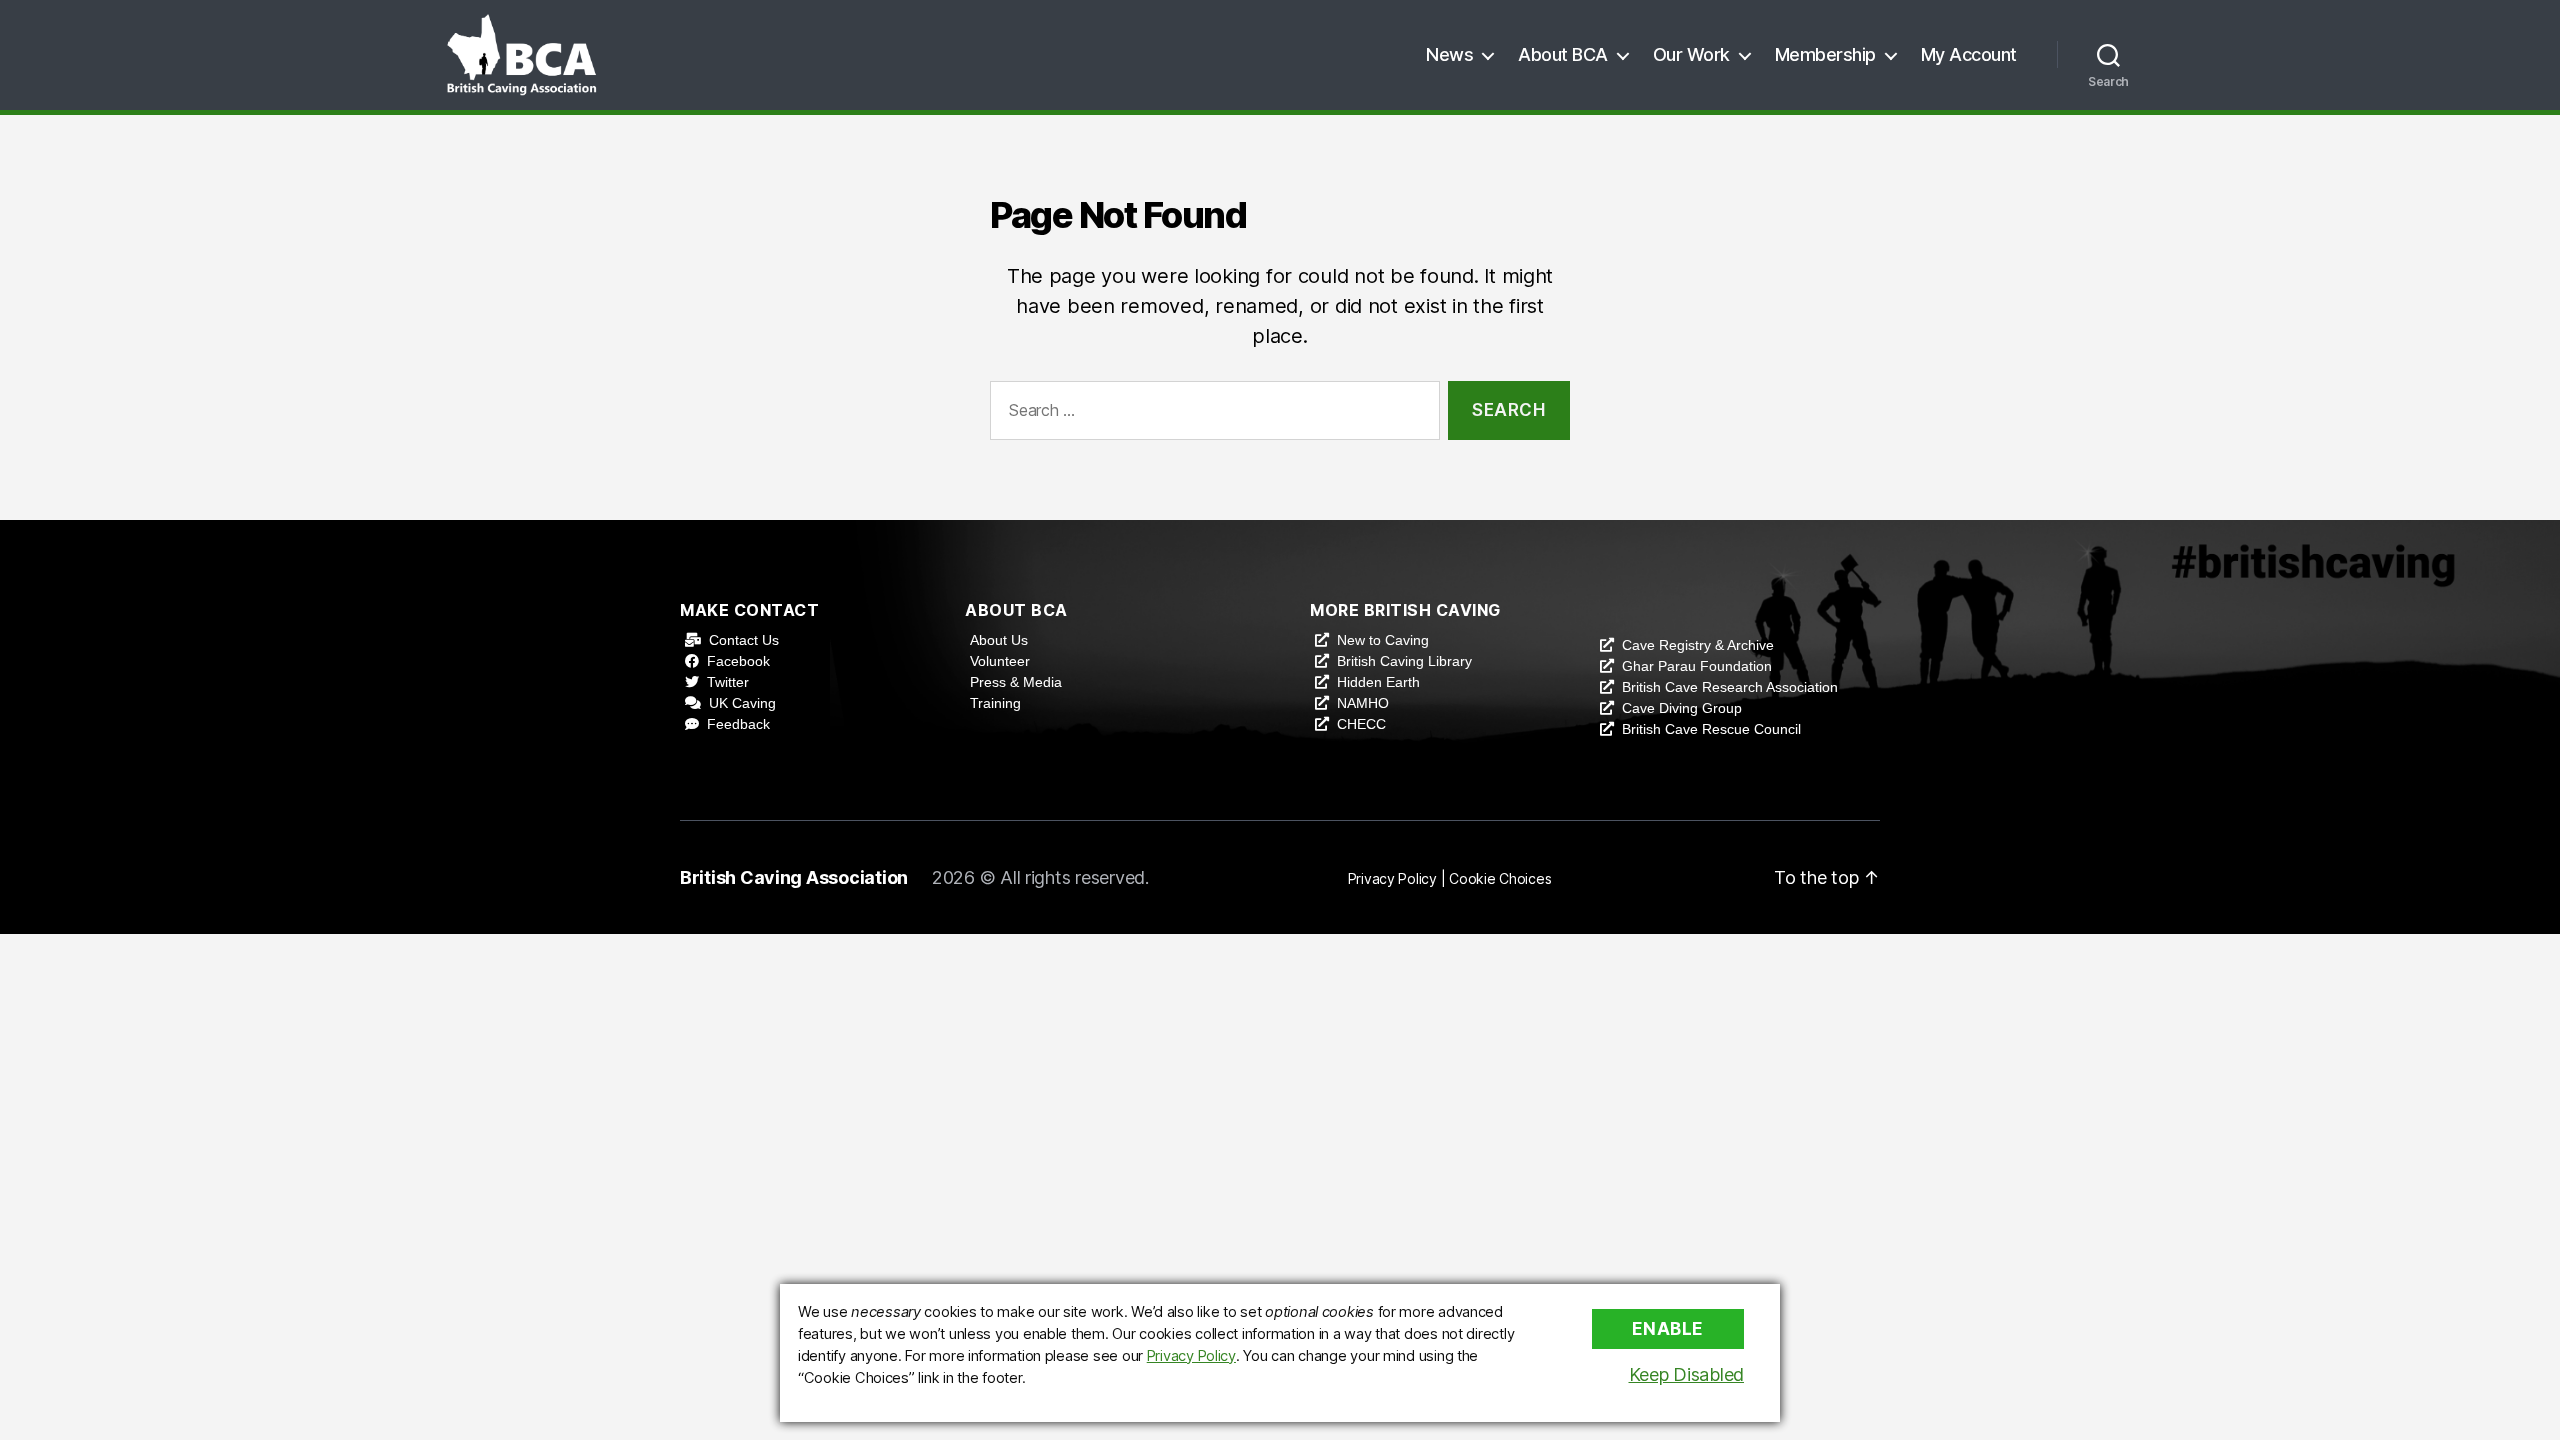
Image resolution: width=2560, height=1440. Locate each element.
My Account (1969, 54)
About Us (999, 640)
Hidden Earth (1378, 682)
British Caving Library (1404, 661)
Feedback (738, 724)
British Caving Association (794, 877)
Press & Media (1016, 682)
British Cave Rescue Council (1711, 729)
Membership (1825, 54)
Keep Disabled (1687, 1374)
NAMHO (1363, 703)
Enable (1668, 1329)
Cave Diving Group (1682, 708)
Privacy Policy (1392, 878)
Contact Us (744, 640)
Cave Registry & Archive (1698, 645)
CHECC (1361, 724)
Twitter (728, 682)
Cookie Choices (1500, 878)
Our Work (1691, 54)
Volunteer (1000, 661)
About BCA (1563, 54)
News (1449, 54)
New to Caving (1383, 640)
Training (995, 703)
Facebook (738, 661)
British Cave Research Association (1730, 687)
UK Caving (742, 703)
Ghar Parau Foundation (1697, 666)
